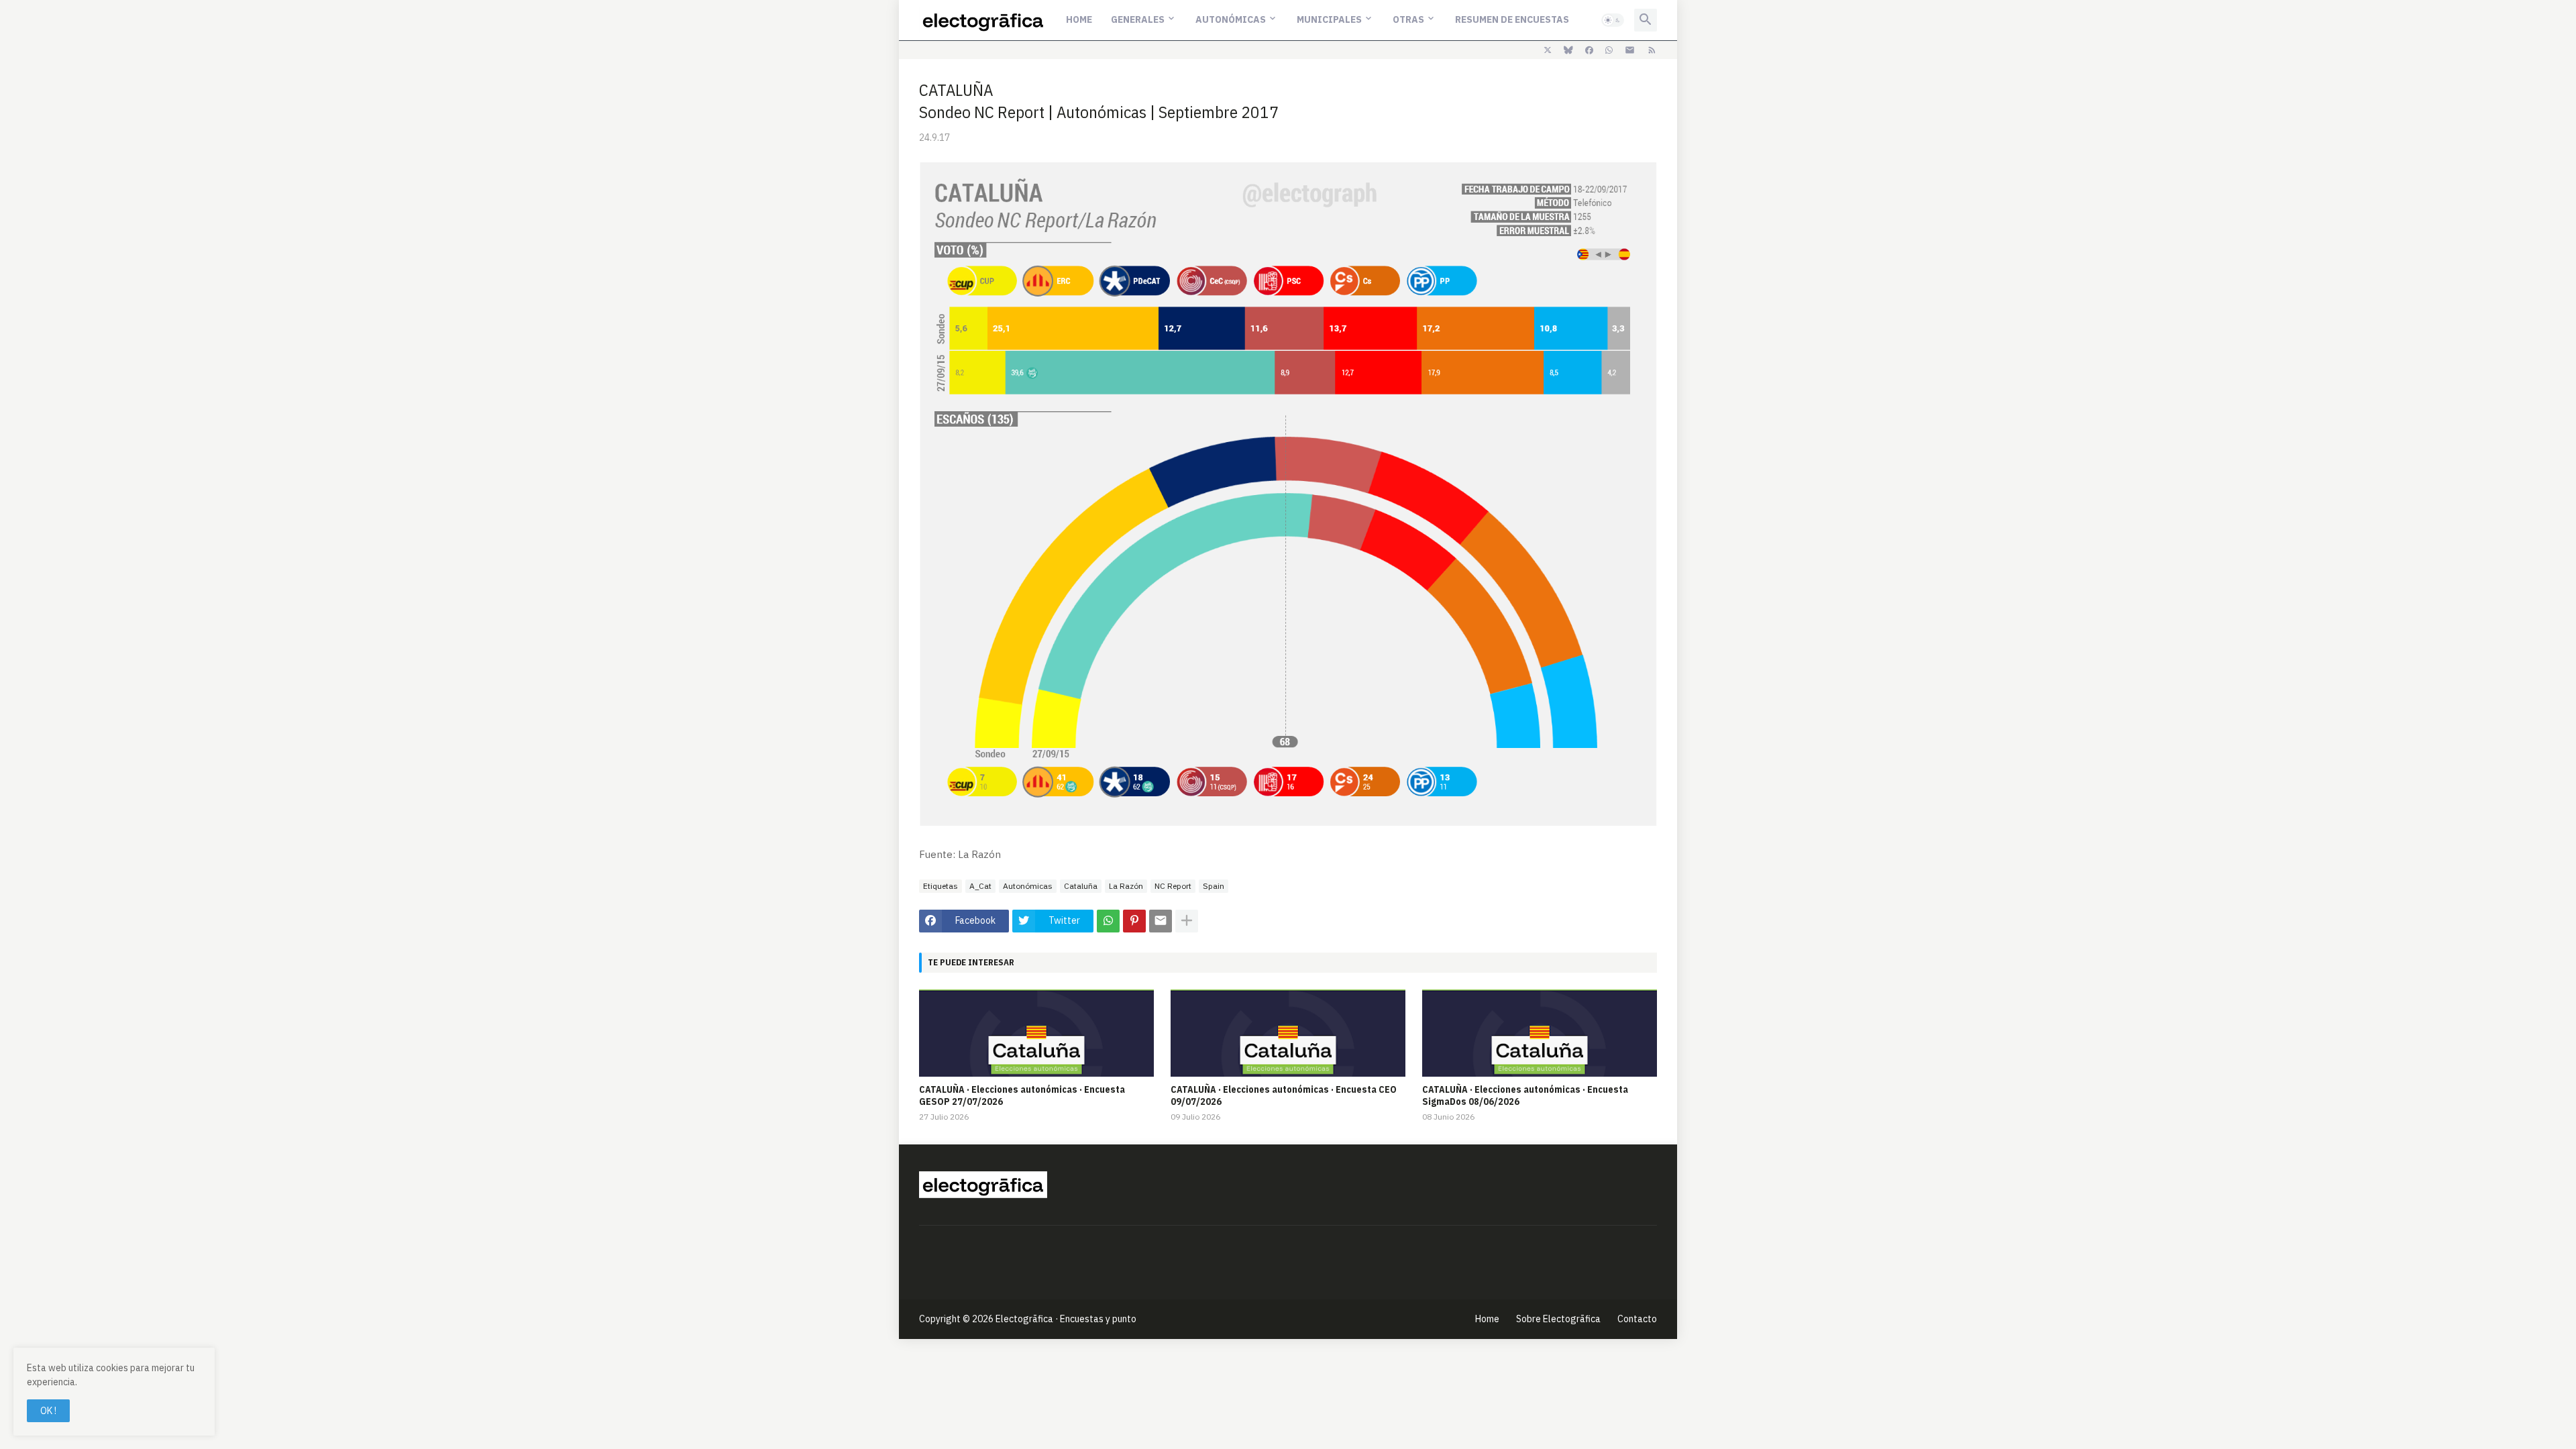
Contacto (1637, 1319)
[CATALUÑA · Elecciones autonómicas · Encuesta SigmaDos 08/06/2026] (1540, 1033)
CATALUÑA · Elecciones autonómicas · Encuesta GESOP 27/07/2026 (1022, 1095)
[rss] (1652, 50)
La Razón (1126, 886)
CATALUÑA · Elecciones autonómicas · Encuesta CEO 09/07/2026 (1284, 1095)
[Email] (1161, 921)
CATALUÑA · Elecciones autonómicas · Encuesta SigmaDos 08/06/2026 (1525, 1095)
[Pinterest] (1134, 921)
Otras (1408, 19)
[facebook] (1589, 50)
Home (1079, 19)
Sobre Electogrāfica (1558, 1319)
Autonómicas (1231, 19)
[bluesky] (1568, 50)
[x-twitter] (1548, 50)
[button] (1613, 20)
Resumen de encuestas (1512, 19)
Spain (1214, 886)
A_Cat (980, 886)
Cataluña (1081, 886)
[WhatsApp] (1108, 921)
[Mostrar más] (1187, 921)
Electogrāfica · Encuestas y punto (1066, 1319)
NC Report (1173, 886)
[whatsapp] (1609, 50)
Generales (1138, 19)
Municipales (1329, 19)
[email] (1630, 50)
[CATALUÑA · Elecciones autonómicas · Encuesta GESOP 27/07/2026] (1036, 1033)
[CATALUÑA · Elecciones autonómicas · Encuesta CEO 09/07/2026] (1288, 1033)
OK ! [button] (48, 1411)
